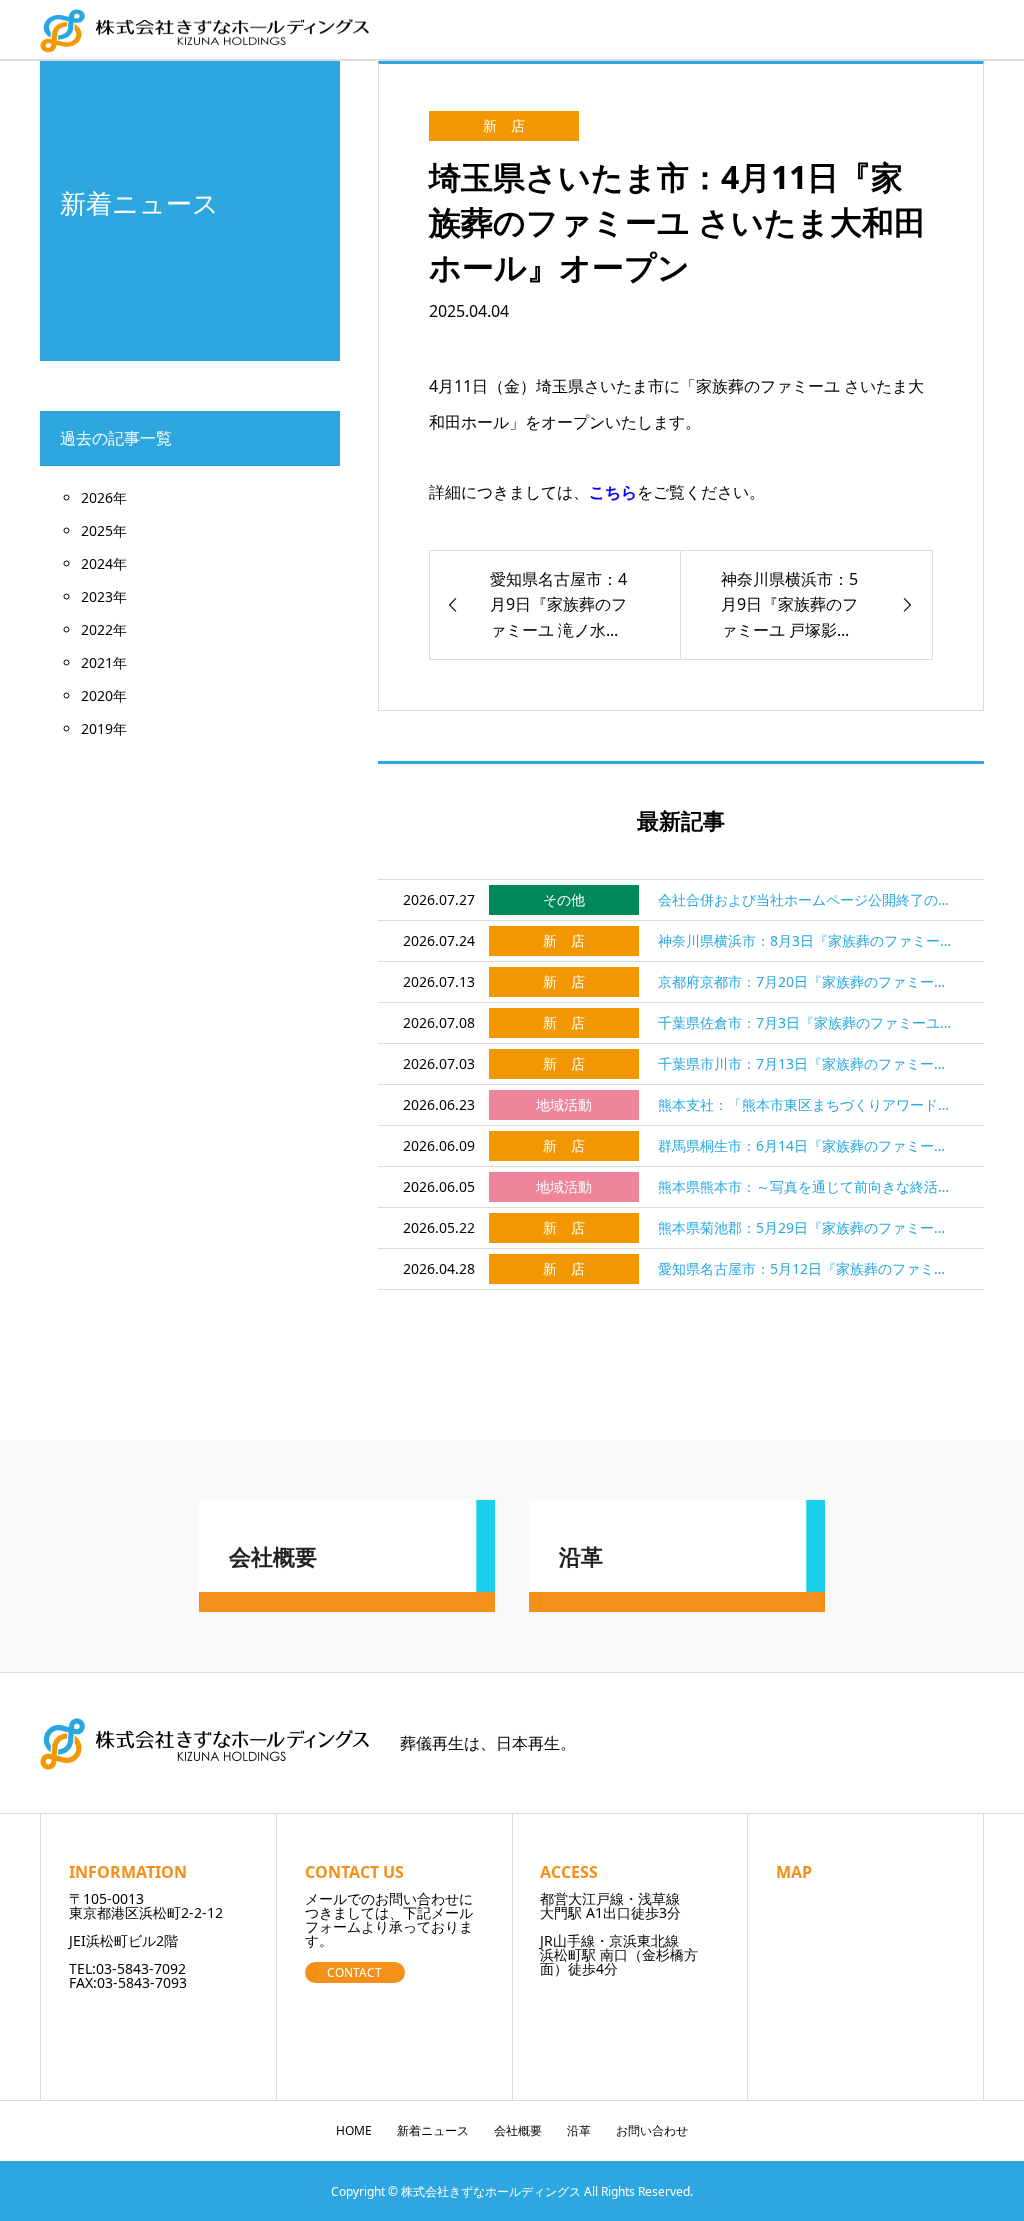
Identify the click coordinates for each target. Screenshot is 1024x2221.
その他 (564, 899)
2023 (97, 596)
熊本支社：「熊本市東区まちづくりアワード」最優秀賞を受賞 (808, 1104)
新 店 (504, 125)
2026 (97, 497)
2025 (97, 530)
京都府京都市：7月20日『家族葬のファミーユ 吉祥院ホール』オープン (808, 981)
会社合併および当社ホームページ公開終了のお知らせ (808, 899)
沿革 (579, 2130)
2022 (97, 629)
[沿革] (677, 1604)
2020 (97, 695)
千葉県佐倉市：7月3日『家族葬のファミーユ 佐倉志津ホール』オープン (808, 1022)
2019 (97, 728)
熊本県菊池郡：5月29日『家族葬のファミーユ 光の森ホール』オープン (808, 1227)
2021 (97, 662)
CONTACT (354, 1972)
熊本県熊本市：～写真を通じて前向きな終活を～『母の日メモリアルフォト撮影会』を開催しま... (808, 1186)
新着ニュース (433, 2130)
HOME (354, 2130)
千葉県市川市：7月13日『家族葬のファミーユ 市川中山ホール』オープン (808, 1063)
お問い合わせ (652, 2130)
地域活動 (564, 1104)
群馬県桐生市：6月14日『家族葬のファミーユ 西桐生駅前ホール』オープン (808, 1145)
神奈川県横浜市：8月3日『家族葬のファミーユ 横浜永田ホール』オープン (808, 940)
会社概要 (518, 2130)
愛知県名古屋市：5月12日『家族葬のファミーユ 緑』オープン (808, 1268)
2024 (97, 563)
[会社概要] (347, 1604)
